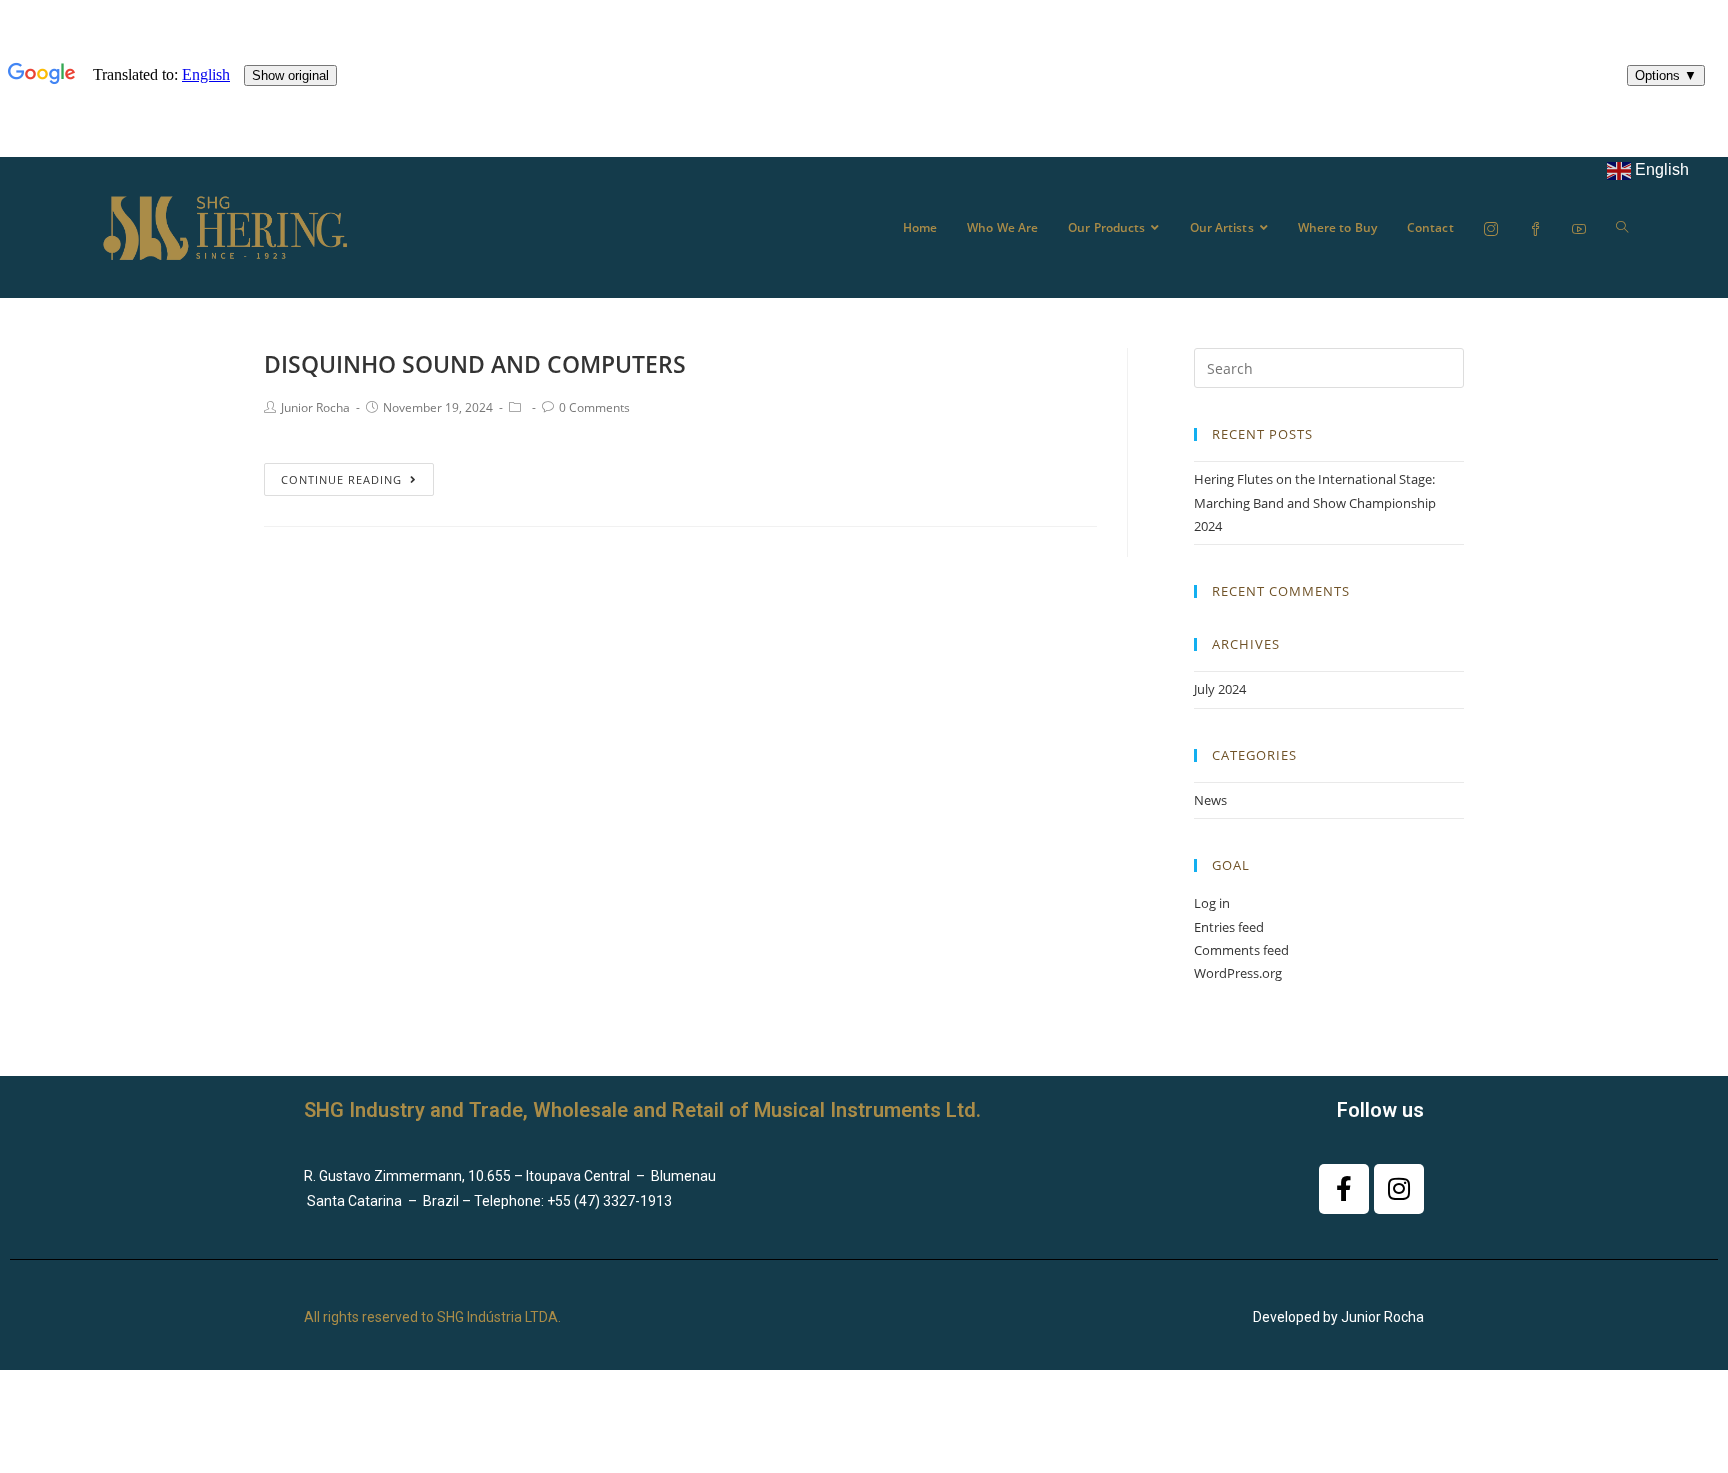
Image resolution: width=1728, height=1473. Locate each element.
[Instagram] (1399, 1189)
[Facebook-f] (1344, 1189)
